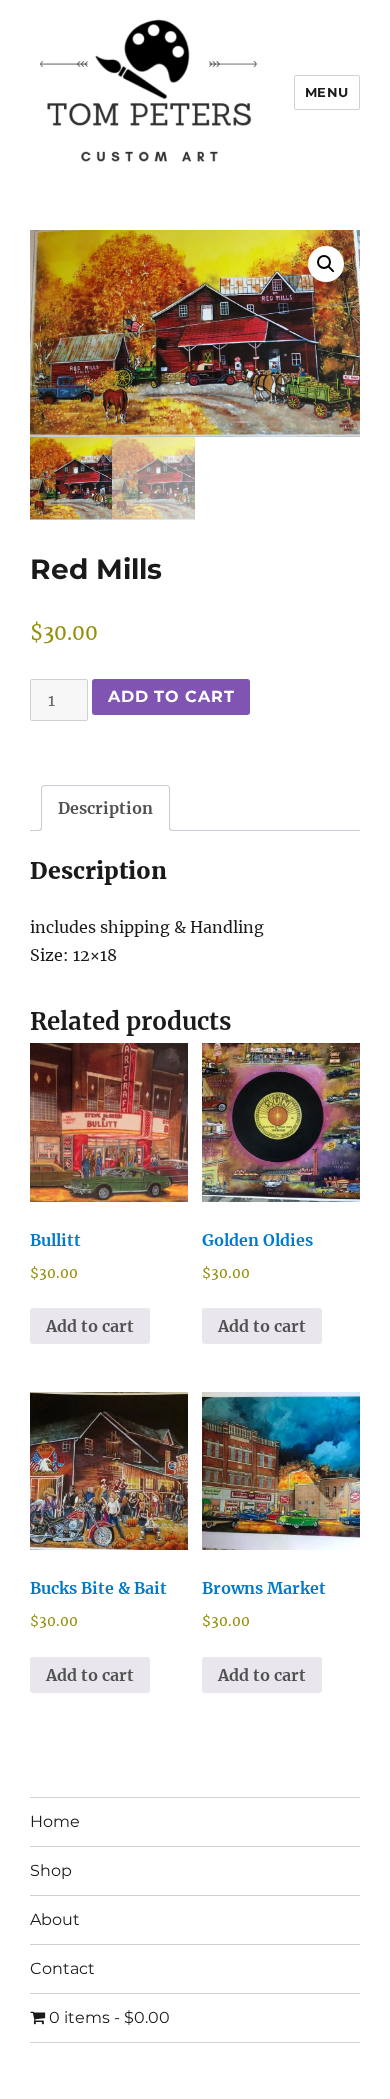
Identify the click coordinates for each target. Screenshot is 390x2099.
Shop (51, 1870)
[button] (326, 264)
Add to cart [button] (90, 1326)
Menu (327, 92)
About (55, 1919)
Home (55, 1821)
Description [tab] (105, 808)
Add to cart (171, 696)
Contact (62, 1968)
